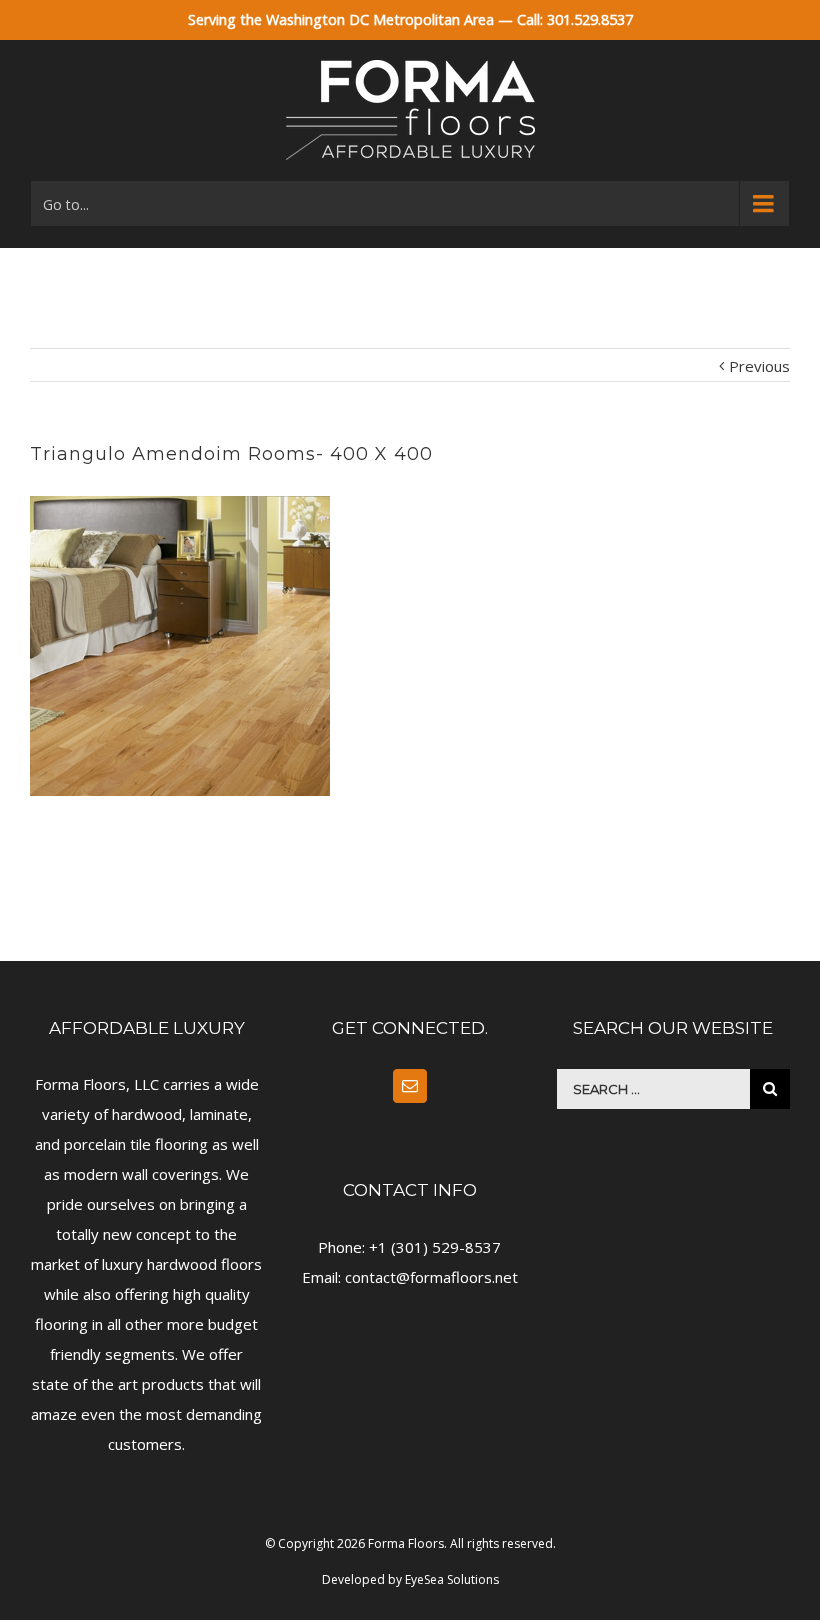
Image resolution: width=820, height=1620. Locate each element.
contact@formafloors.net (431, 1277)
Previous (759, 366)
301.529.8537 (590, 19)
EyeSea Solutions (452, 1579)
